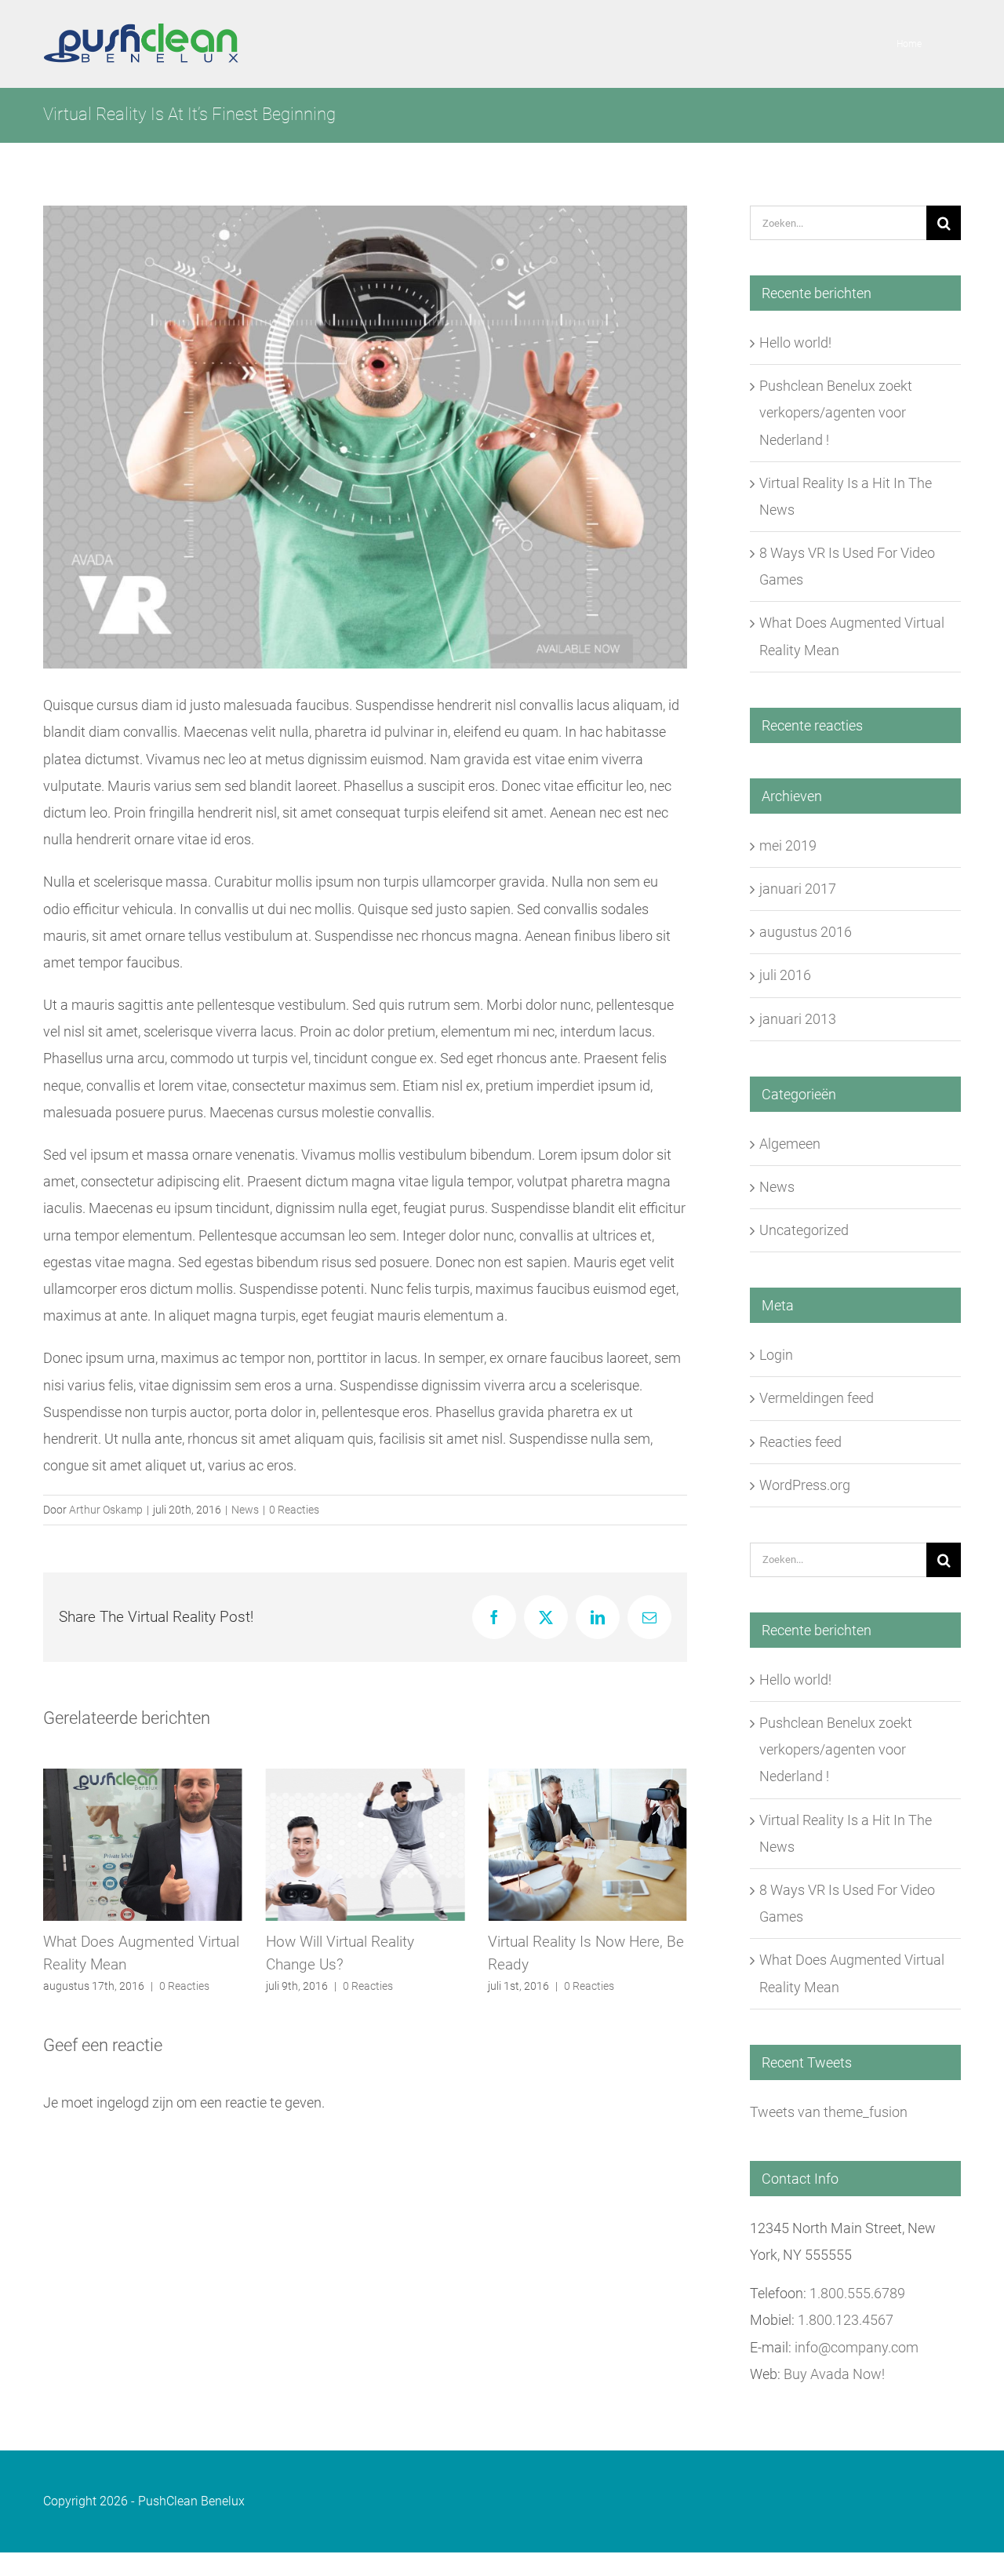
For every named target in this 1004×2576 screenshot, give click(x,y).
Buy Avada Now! (834, 2374)
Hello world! (795, 342)
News (245, 1510)
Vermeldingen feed (817, 1398)
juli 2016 (785, 975)
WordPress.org (805, 1485)
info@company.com (857, 2347)
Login (776, 1355)
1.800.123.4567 (846, 2320)
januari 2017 (798, 889)
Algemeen (790, 1144)
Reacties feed (800, 1442)
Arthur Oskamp (106, 1510)
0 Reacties (294, 1510)
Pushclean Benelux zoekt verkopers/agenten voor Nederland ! (836, 412)
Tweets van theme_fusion (829, 2112)
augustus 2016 (806, 932)
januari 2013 (798, 1019)
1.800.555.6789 (857, 2293)
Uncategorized (804, 1230)
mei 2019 (788, 845)
